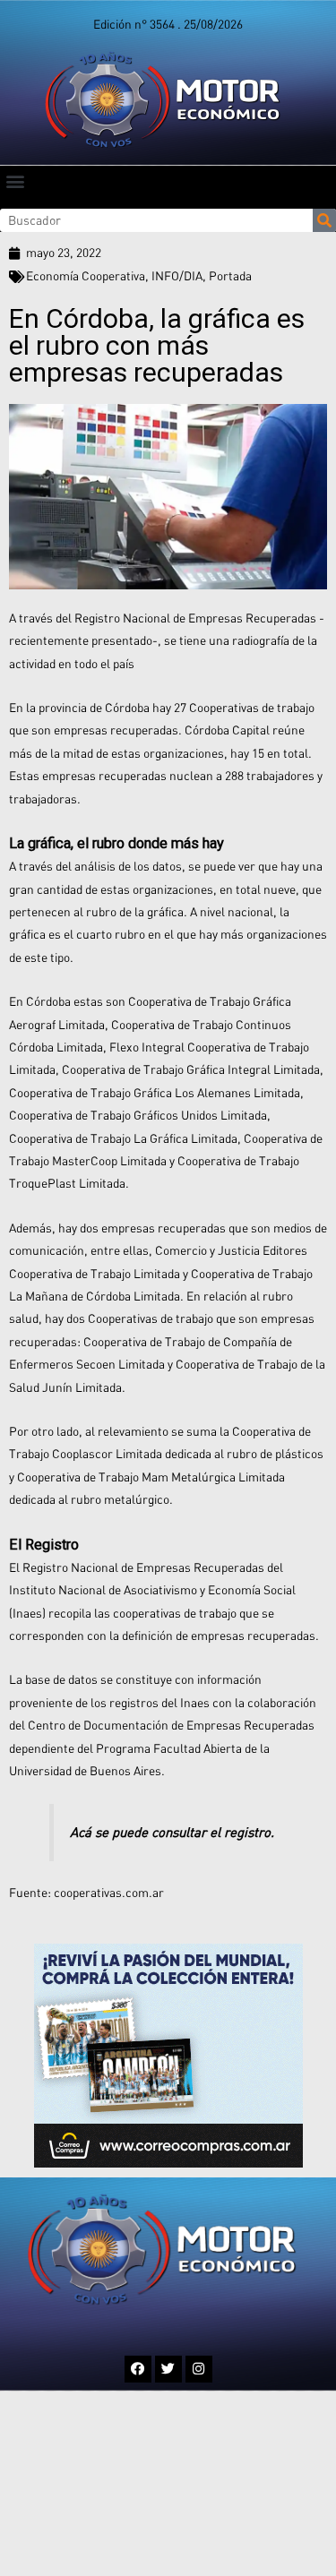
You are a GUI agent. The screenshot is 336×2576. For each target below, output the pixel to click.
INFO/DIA (177, 276)
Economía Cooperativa (86, 276)
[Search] (324, 220)
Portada (230, 276)
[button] (15, 180)
